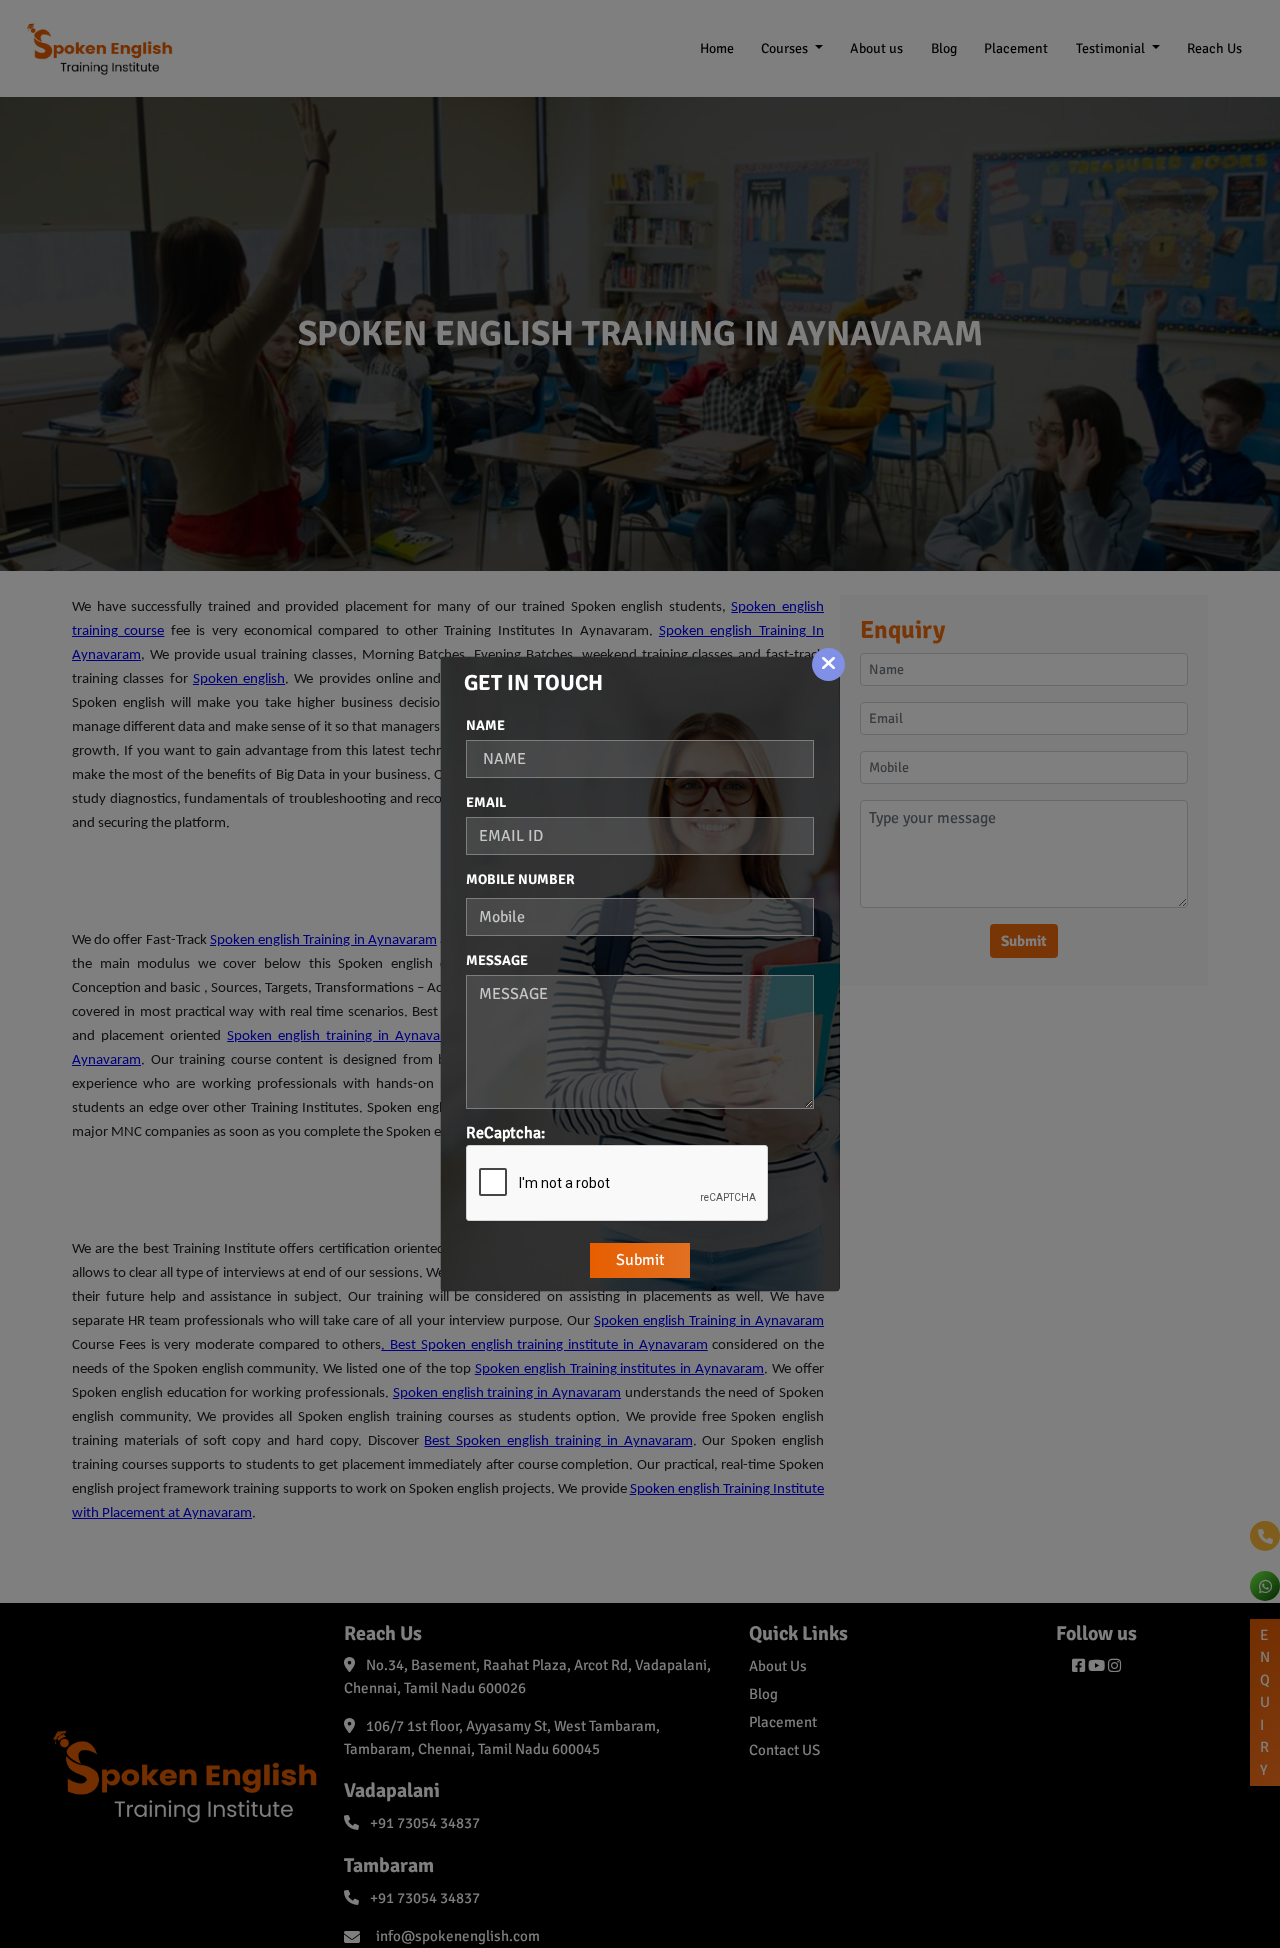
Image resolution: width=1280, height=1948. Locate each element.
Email (486, 802)
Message (497, 960)
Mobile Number (520, 879)
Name (485, 725)
